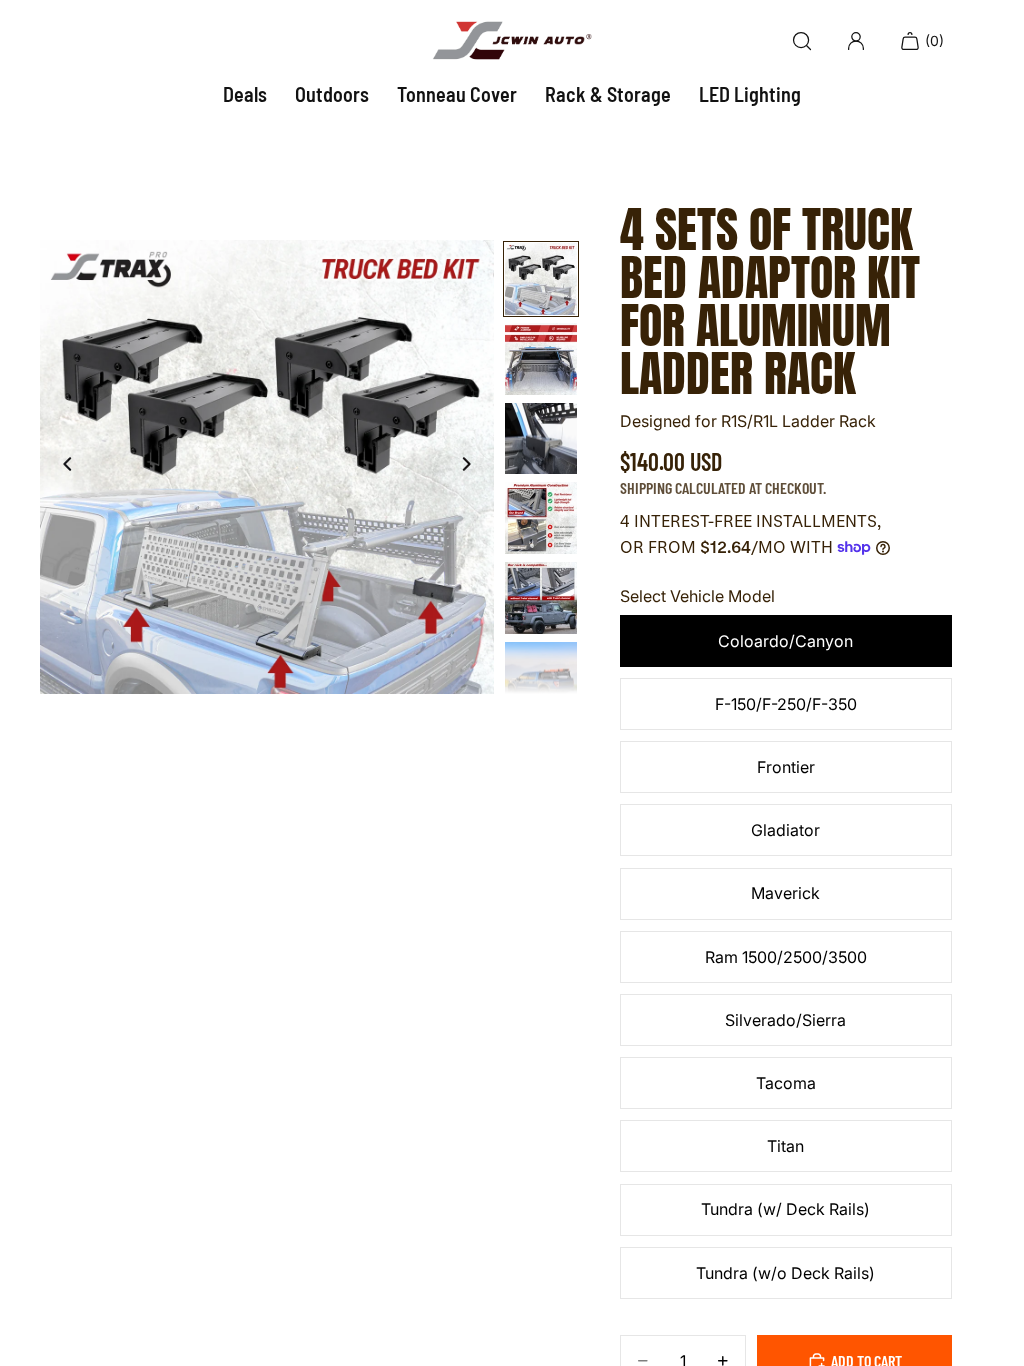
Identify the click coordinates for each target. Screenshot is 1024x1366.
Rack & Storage (608, 94)
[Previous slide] (62, 467)
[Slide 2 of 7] (541, 359)
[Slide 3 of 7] (541, 439)
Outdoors (332, 94)
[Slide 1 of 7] (541, 279)
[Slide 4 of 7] (541, 518)
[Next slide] (472, 467)
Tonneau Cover (457, 94)
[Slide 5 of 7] (541, 598)
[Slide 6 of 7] (541, 678)
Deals (245, 94)
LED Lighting (750, 94)
